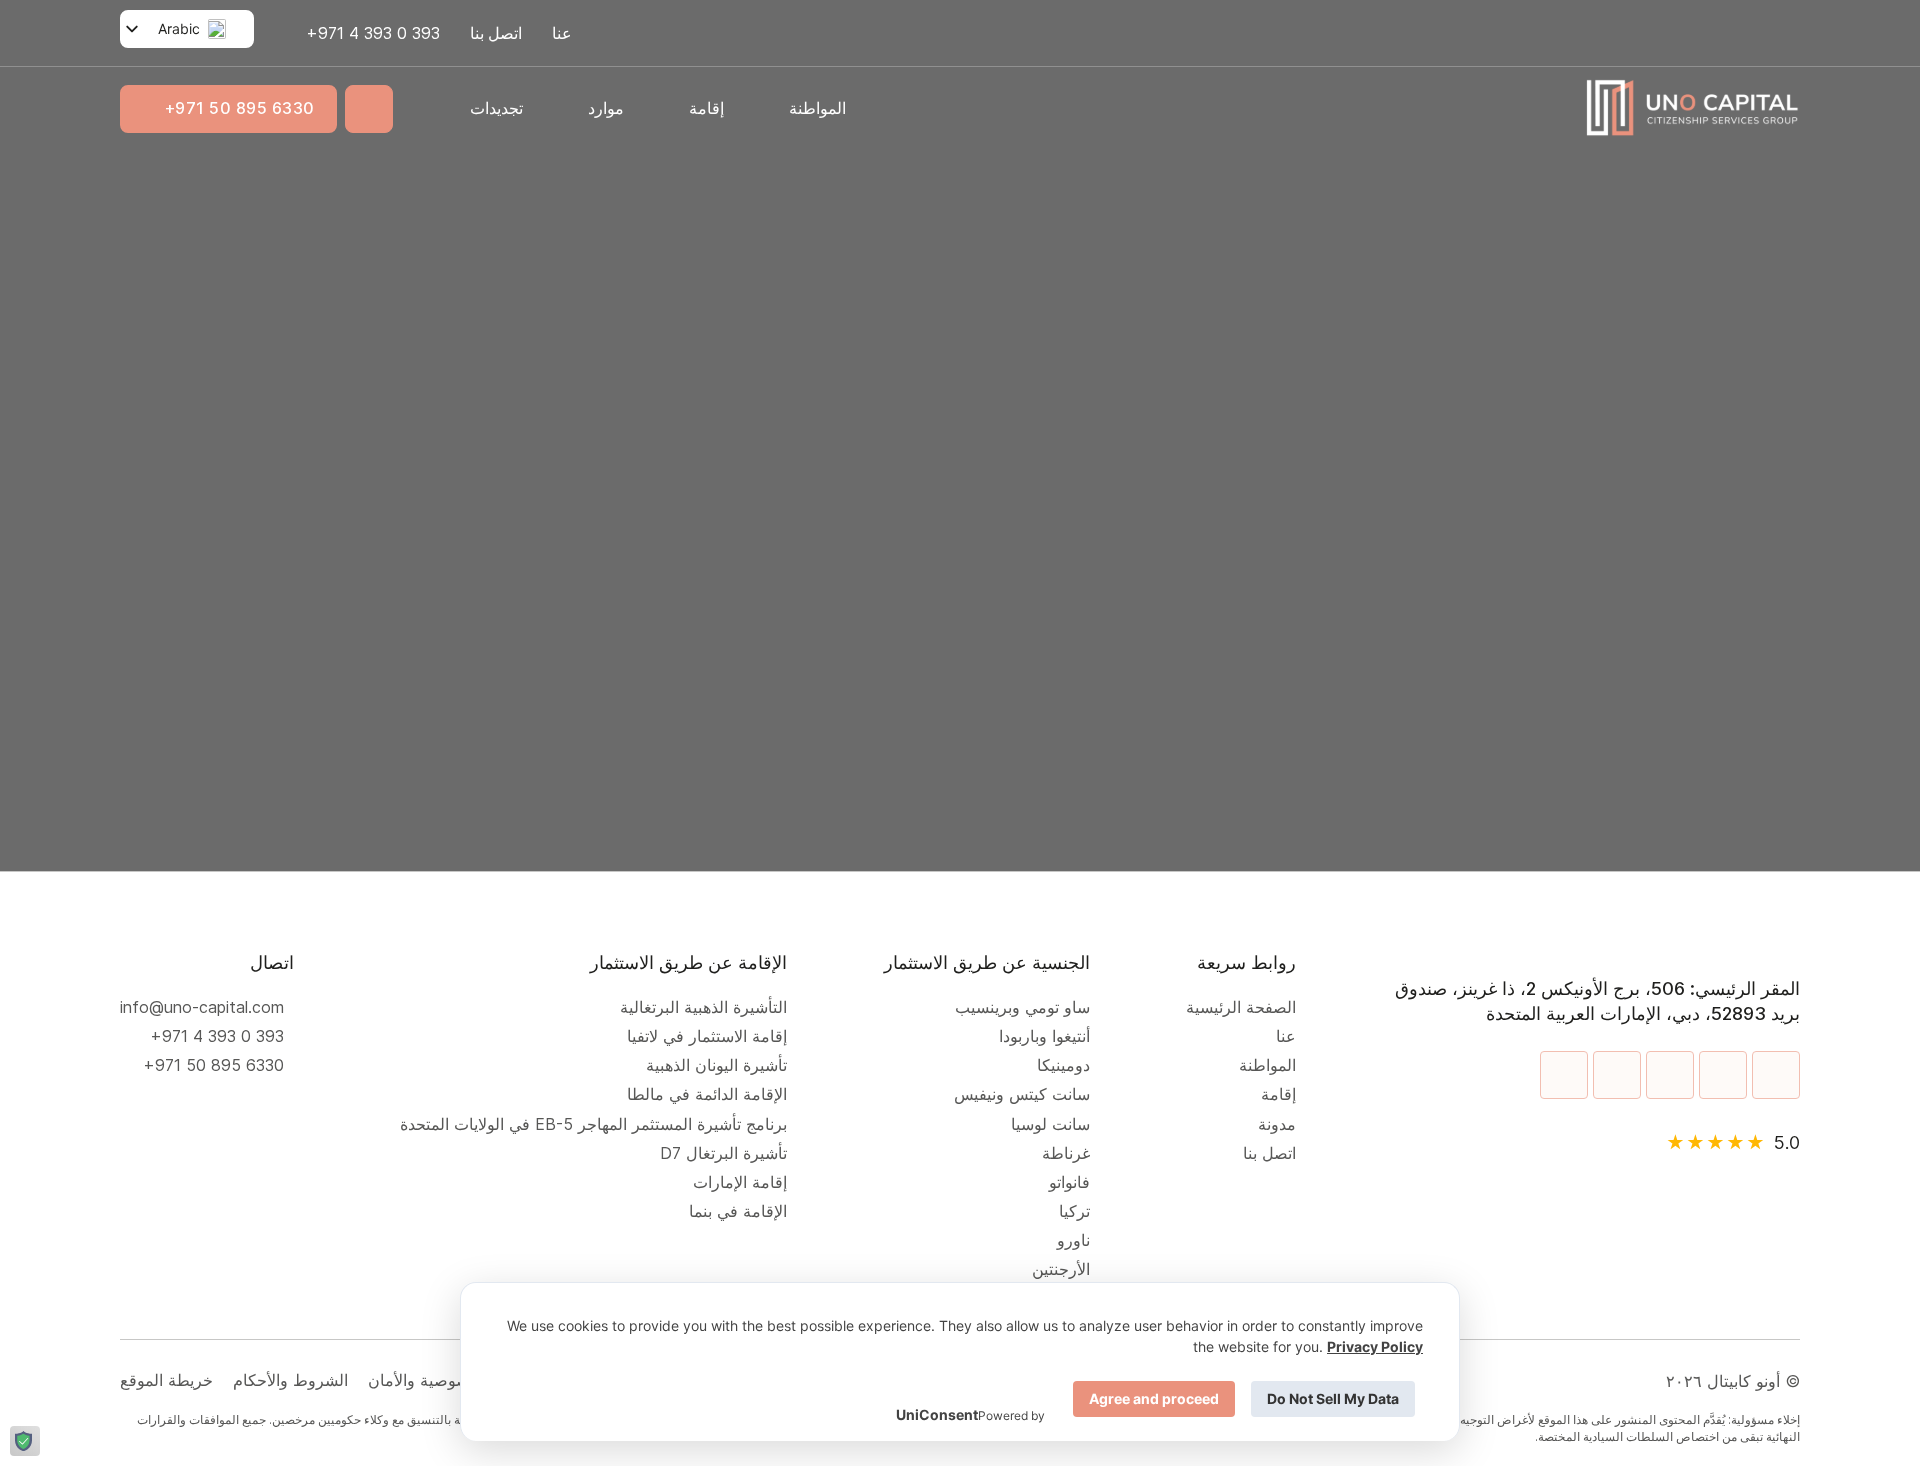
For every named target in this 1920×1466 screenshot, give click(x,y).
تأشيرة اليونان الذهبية (711, 1065)
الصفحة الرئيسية (1241, 1007)
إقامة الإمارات (735, 1182)
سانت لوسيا (1050, 1124)
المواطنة (817, 108)
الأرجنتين (1061, 1269)
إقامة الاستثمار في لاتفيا (707, 1036)
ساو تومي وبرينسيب (1022, 1007)
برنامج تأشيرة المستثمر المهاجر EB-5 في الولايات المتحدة (588, 1124)
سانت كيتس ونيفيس (1022, 1094)
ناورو (1073, 1240)
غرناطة (1066, 1153)
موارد (606, 108)
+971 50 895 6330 (240, 108)
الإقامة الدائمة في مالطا (707, 1094)
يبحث (669, 532)
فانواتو (1069, 1182)
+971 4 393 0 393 (217, 1036)
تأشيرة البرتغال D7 (723, 1153)
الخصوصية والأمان (428, 1380)
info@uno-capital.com (202, 1007)
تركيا (1074, 1211)
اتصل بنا (496, 33)
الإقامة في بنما (738, 1211)
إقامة (706, 108)
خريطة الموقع (166, 1380)
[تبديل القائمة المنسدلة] (766, 108)
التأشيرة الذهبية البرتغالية (703, 1007)
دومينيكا (1063, 1065)
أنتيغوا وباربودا (1044, 1036)
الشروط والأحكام (290, 1380)
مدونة (1277, 1124)
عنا (562, 33)
